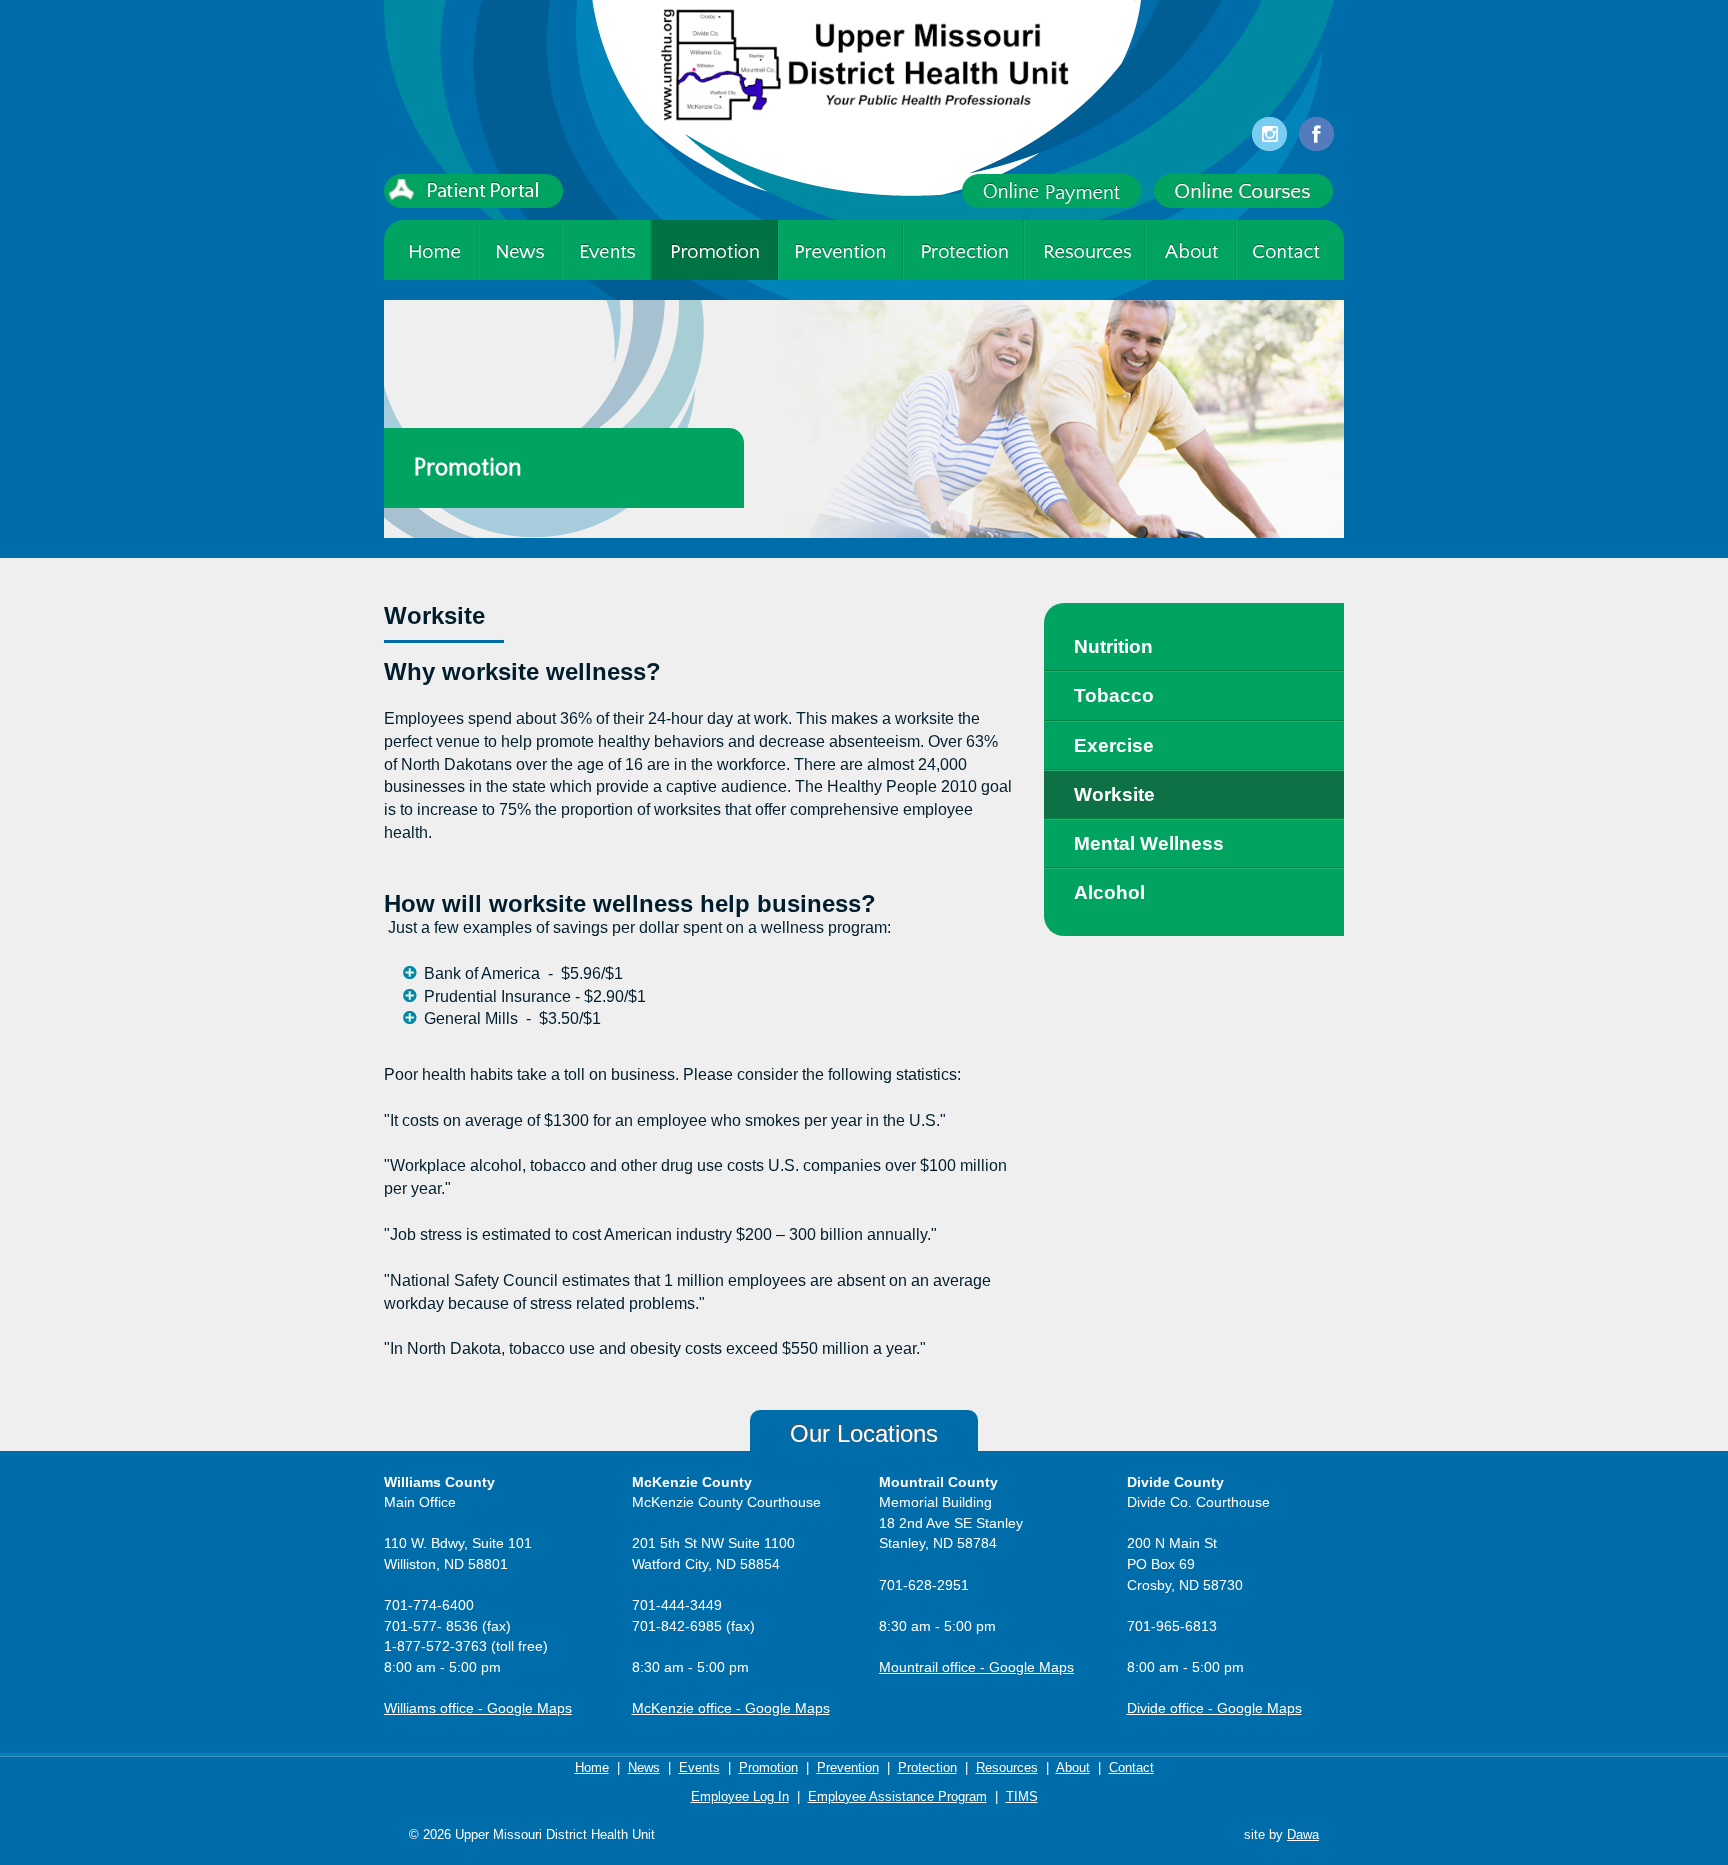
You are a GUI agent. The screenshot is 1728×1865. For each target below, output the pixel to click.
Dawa (1303, 1834)
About (1073, 1767)
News (644, 1767)
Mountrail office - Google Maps (976, 1667)
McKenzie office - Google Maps (731, 1708)
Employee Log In (740, 1796)
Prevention (848, 1767)
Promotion (768, 1767)
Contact (1131, 1767)
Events (699, 1767)
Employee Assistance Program (897, 1796)
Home (592, 1767)
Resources (1007, 1767)
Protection (927, 1767)
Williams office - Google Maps (478, 1708)
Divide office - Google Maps (1214, 1708)
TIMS (1022, 1796)
